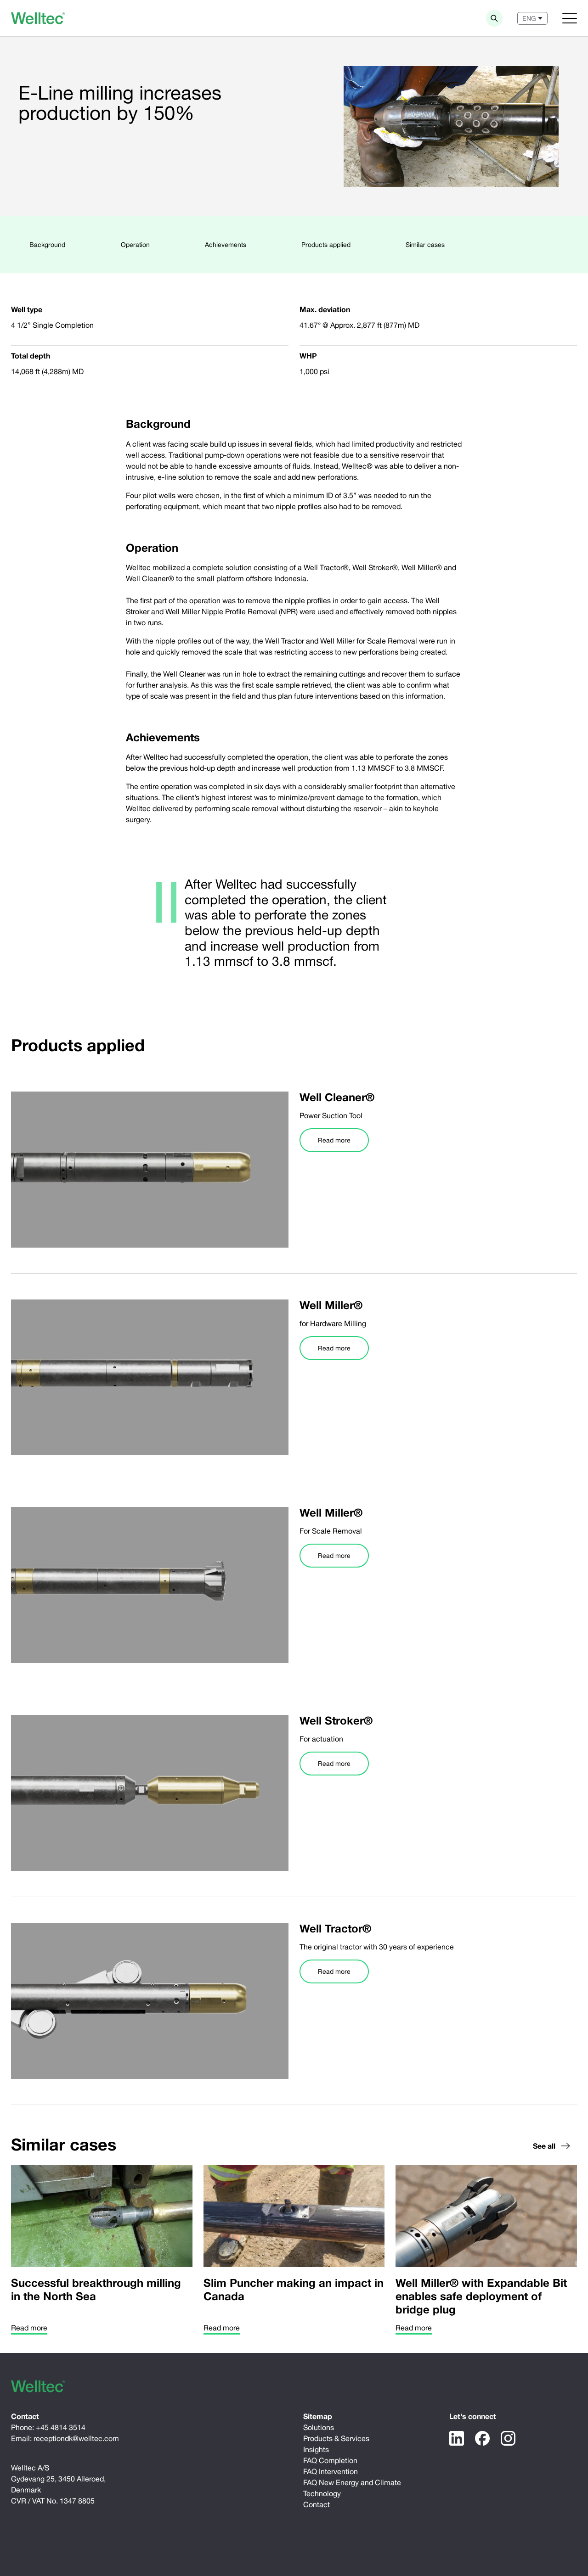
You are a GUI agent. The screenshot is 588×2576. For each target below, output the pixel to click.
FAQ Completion (330, 2460)
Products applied (326, 245)
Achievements (226, 245)
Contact (317, 2504)
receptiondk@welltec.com (76, 2438)
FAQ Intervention (331, 2471)
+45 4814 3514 (61, 2427)
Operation (135, 245)
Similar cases (425, 245)
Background (47, 245)
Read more (334, 1140)
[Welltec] (38, 18)
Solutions (319, 2427)
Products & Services (336, 2438)
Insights (316, 2449)
